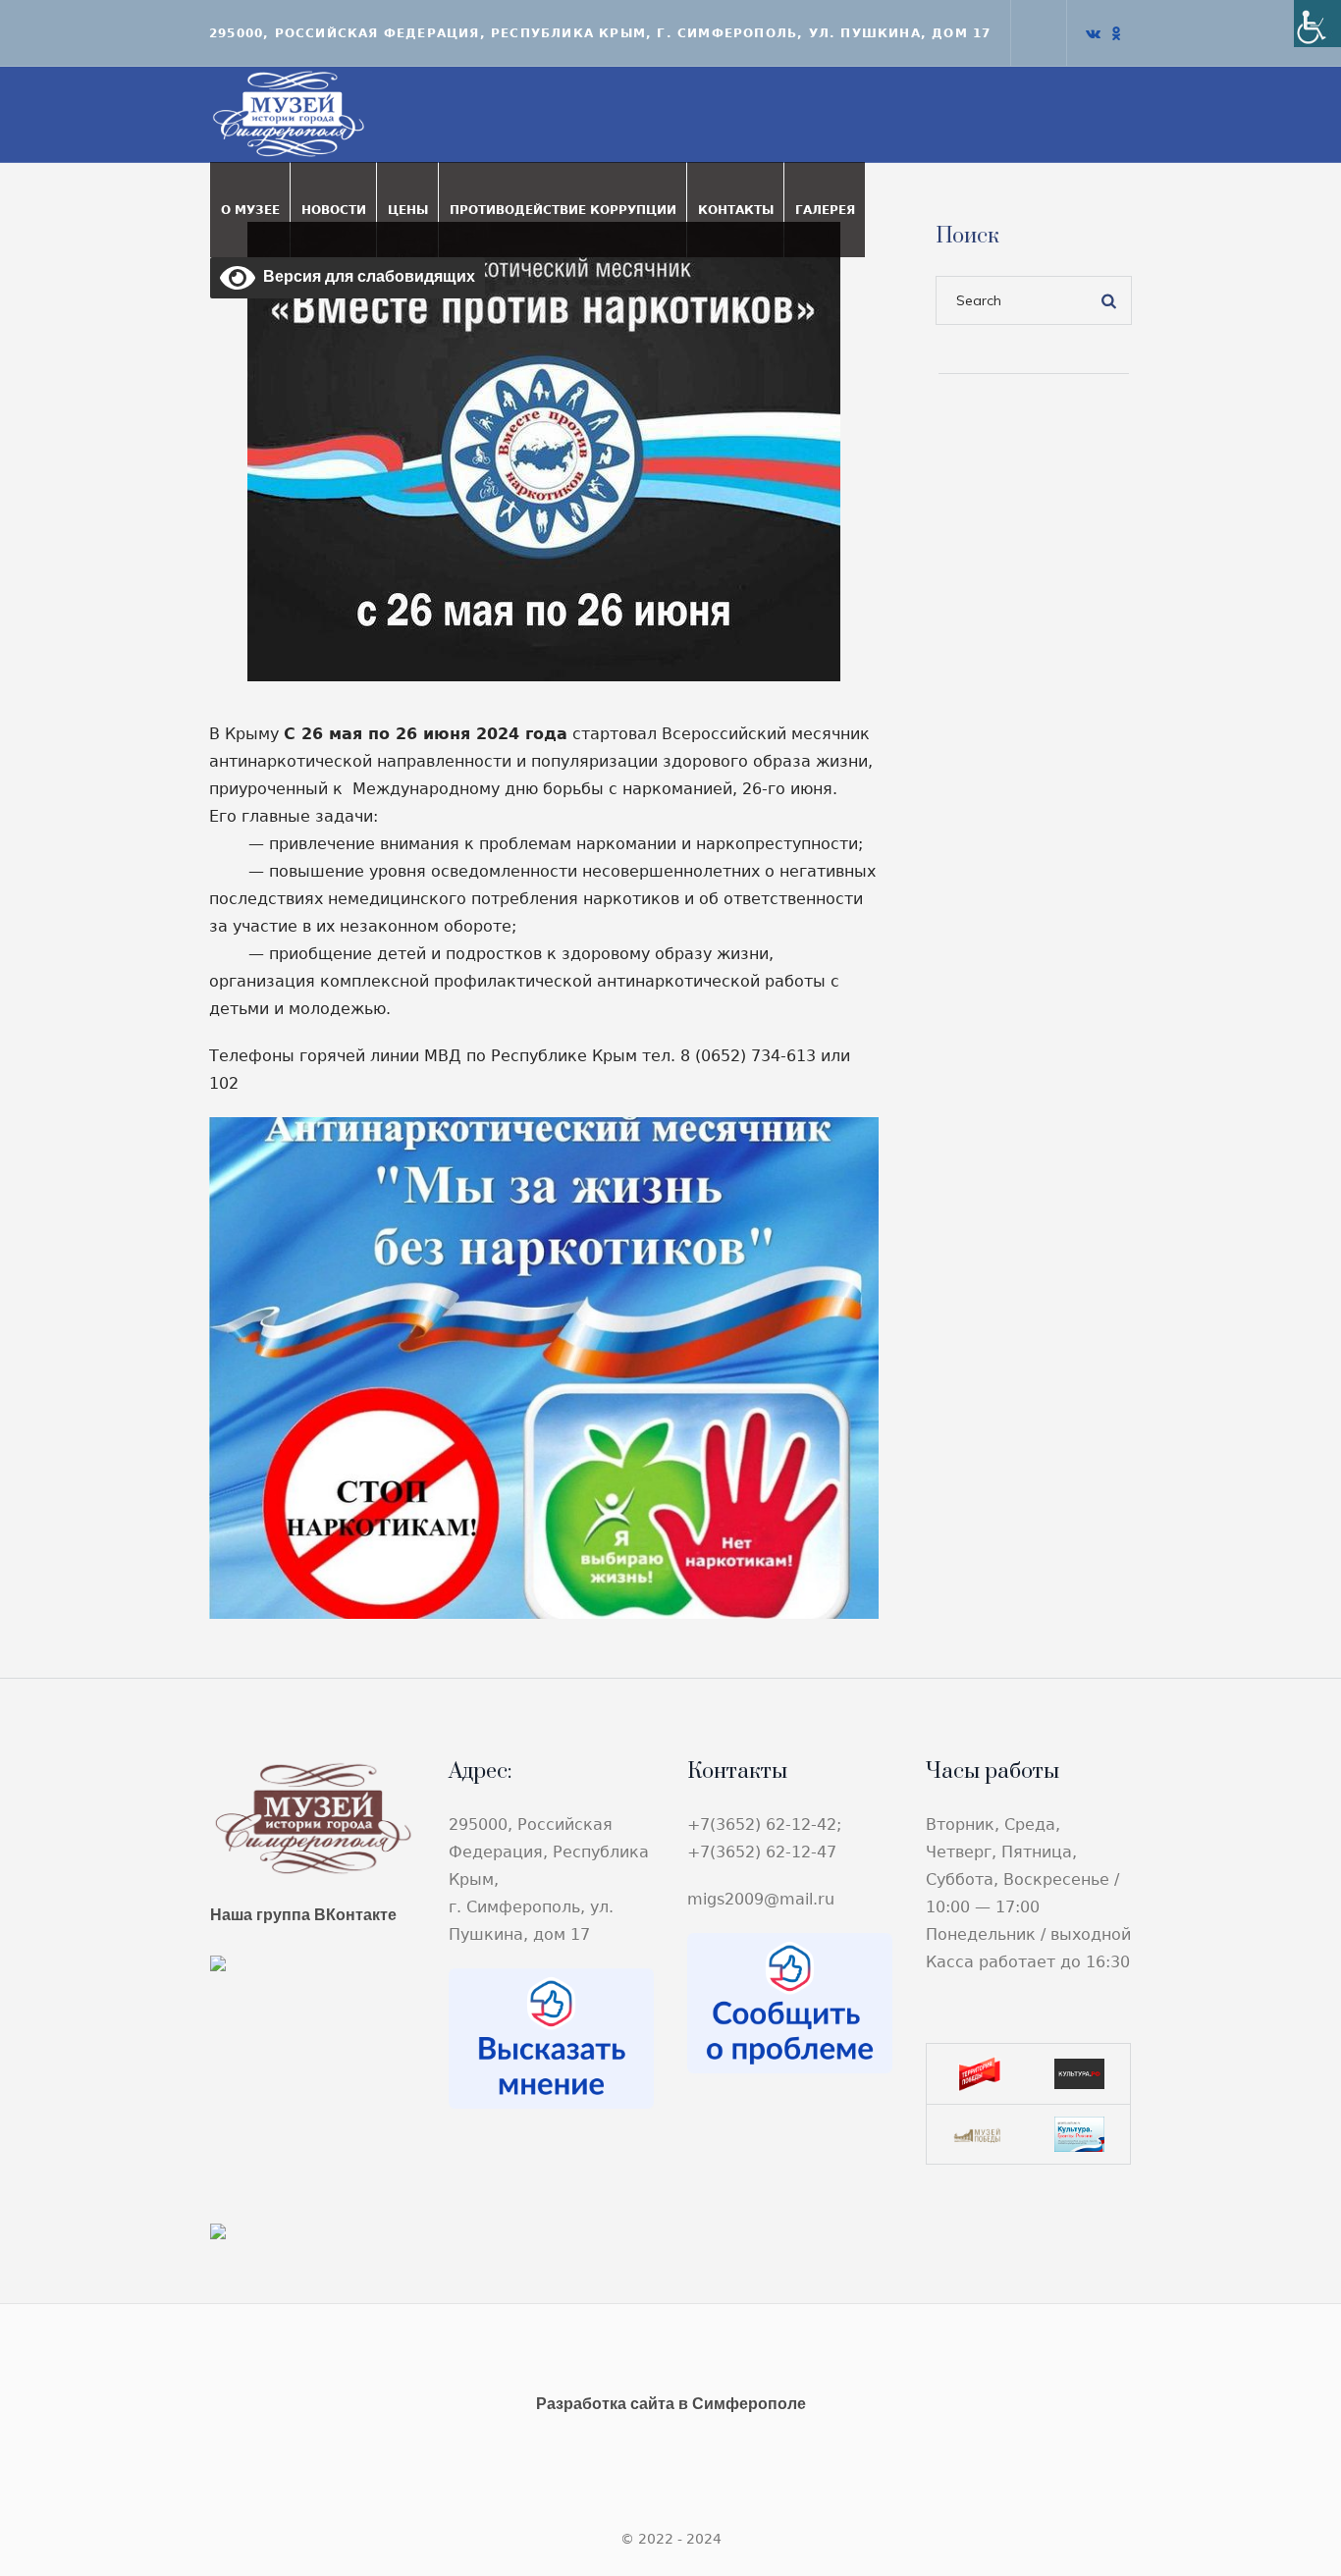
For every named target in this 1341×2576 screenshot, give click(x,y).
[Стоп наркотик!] (544, 450)
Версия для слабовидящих (365, 276)
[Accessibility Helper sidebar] (1317, 24)
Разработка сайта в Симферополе (671, 2404)
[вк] (1093, 33)
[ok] (1116, 33)
